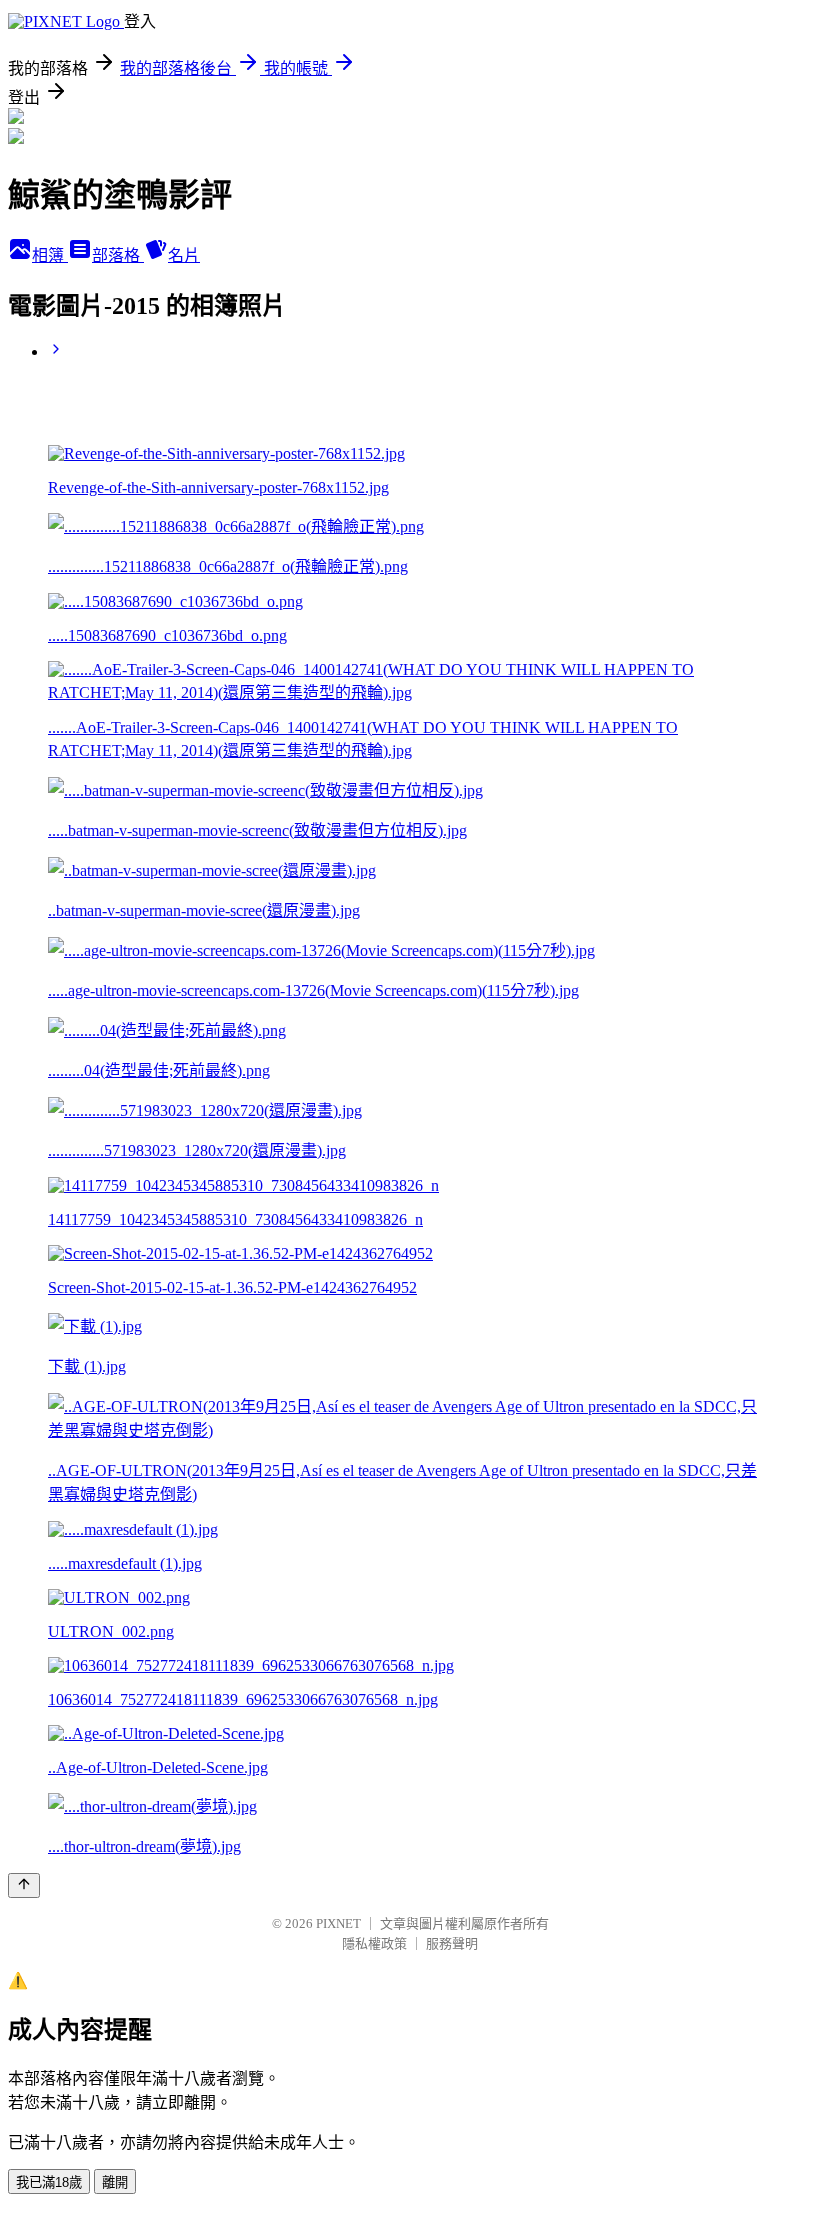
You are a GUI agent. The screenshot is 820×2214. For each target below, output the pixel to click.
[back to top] (24, 1885)
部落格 (118, 255)
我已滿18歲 (49, 2182)
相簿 (50, 255)
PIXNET (338, 1923)
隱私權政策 (374, 1943)
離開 (115, 2182)
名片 (184, 255)
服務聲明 (452, 1943)
